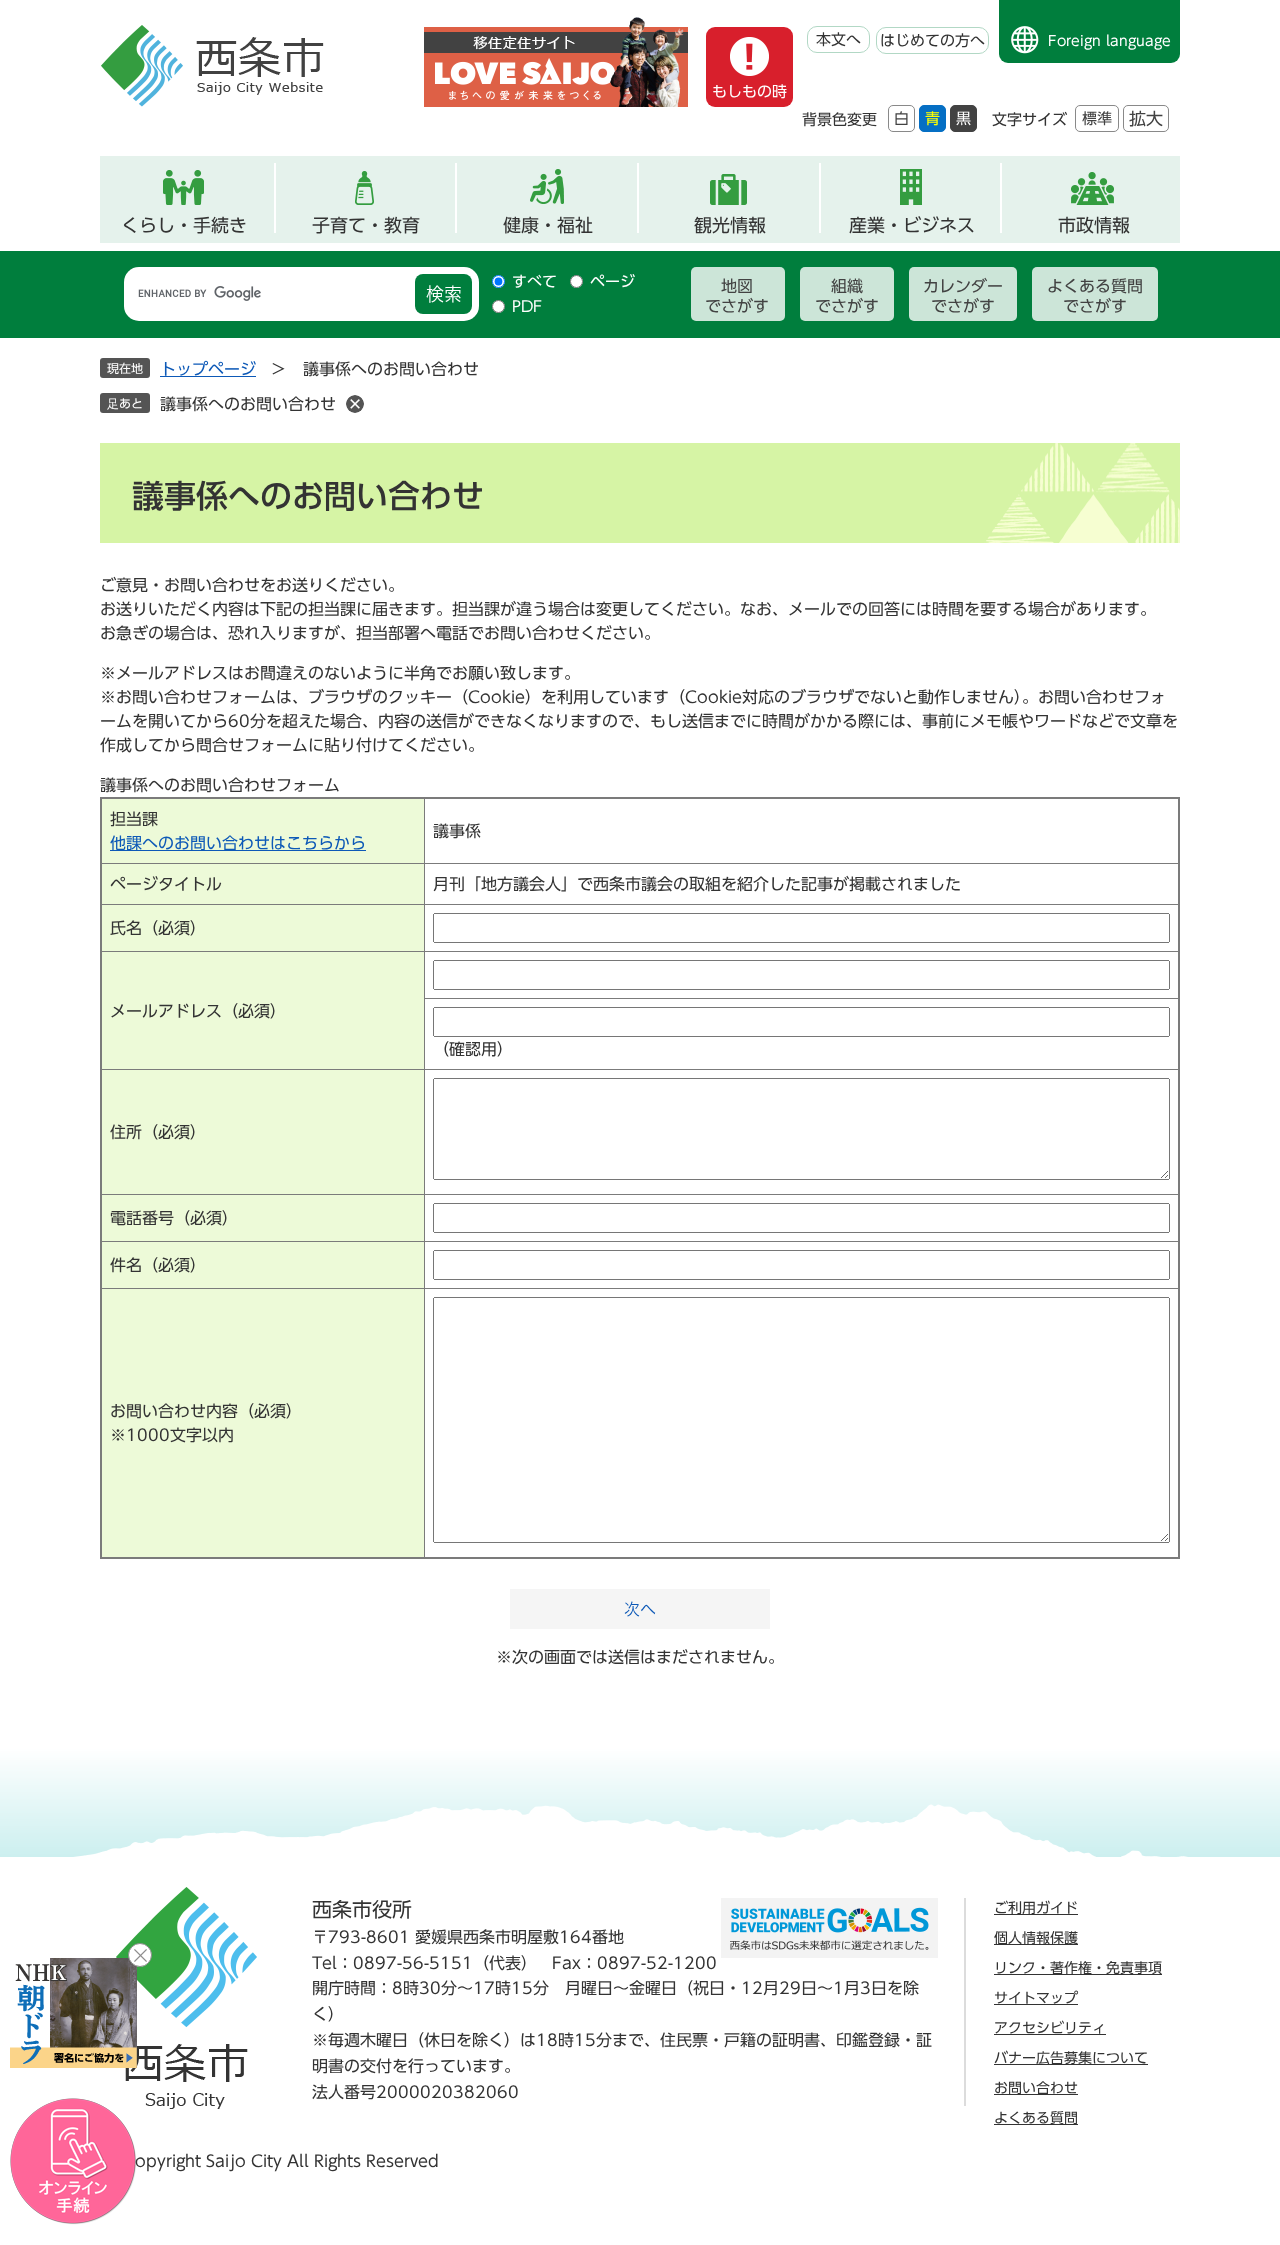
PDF (527, 306)
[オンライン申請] (73, 2161)
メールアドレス (198, 1011)
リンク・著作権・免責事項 (1078, 1968)
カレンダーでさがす (963, 296)
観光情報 (730, 225)
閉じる (140, 1955)
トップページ (208, 369)
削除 (355, 404)
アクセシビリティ (1050, 2028)
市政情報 (1094, 225)
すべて (534, 281)
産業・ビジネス (912, 225)
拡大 (1146, 118)
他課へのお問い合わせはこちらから (238, 843)
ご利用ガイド (1036, 1908)
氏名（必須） (158, 928)
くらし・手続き (184, 225)
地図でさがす (737, 296)
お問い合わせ (1036, 2088)
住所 (158, 1132)
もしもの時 (749, 91)
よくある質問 (1036, 2118)
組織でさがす (847, 296)
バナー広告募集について (1071, 2058)
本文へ (838, 39)
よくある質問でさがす (1095, 296)
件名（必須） (158, 1265)
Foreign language (1109, 41)
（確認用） (473, 1049)
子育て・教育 (366, 225)
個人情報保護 (1036, 1938)
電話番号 (174, 1218)
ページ (612, 281)
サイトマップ (1036, 1998)
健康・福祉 (548, 225)
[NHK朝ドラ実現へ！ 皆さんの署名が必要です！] (73, 2013)
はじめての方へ (932, 40)
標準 (1097, 118)
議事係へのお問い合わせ (248, 404)
